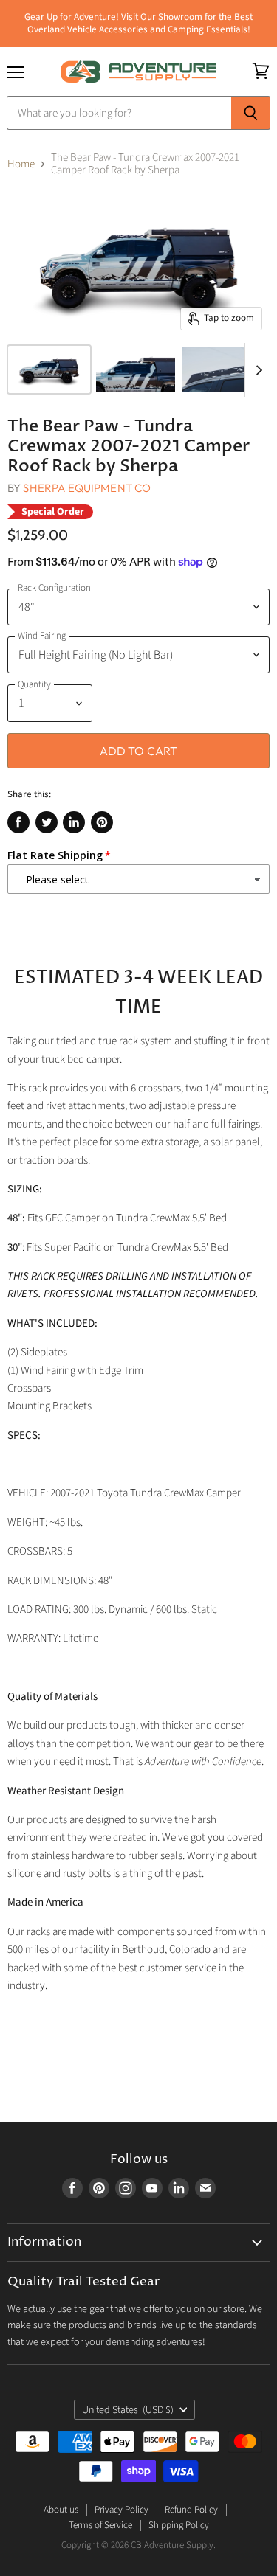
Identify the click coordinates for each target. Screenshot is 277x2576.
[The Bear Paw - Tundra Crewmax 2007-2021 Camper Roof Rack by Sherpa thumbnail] (49, 369)
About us (61, 2510)
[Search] (251, 113)
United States (128, 2410)
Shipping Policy (179, 2525)
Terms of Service (100, 2525)
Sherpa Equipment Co (87, 488)
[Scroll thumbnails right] (256, 370)
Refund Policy (191, 2510)
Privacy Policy (122, 2510)
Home (21, 164)
